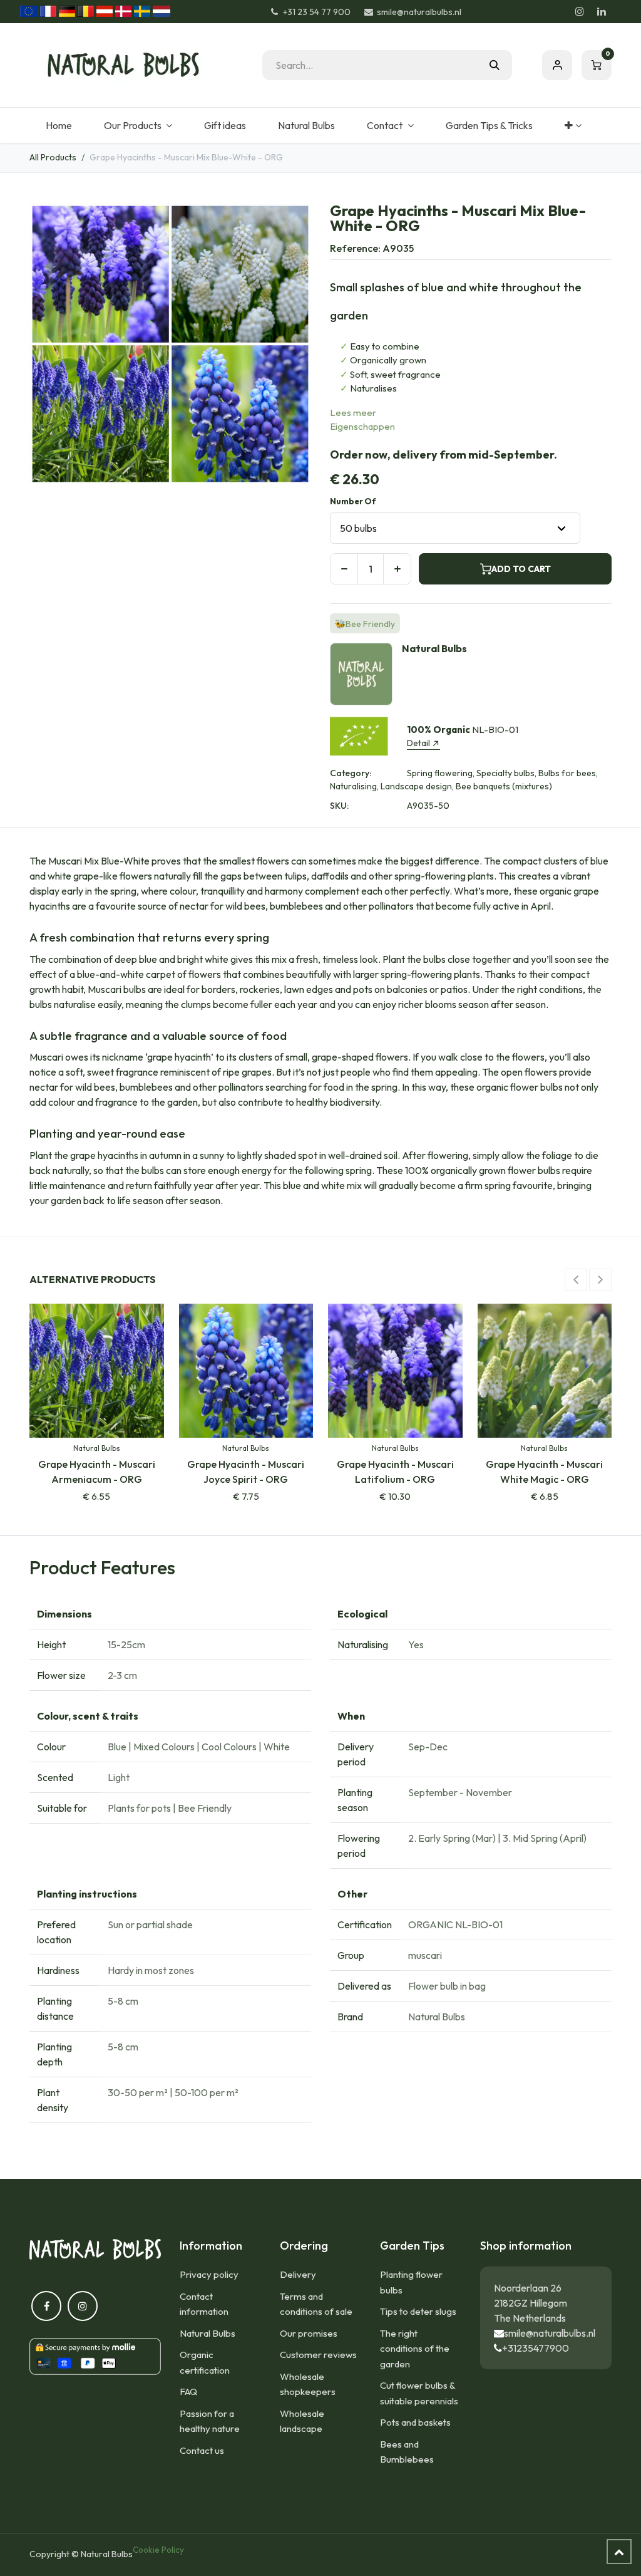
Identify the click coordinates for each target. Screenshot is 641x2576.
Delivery (298, 2274)
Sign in (557, 65)
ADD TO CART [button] (521, 569)
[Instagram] (580, 11)
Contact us (202, 2450)
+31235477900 (536, 2348)
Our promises (309, 2333)
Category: (351, 773)
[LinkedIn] (602, 11)
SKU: (339, 806)
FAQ (188, 2392)
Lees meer (353, 413)
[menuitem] (59, 125)
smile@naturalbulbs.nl (550, 2333)
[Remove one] (344, 569)
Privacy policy (209, 2274)
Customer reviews (318, 2355)
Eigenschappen (362, 426)
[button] (576, 1280)
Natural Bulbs (208, 2333)
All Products (53, 157)
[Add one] (397, 569)
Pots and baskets (415, 2422)
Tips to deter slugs (418, 2311)
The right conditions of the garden (415, 2349)
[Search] (495, 65)
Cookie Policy (158, 2550)
